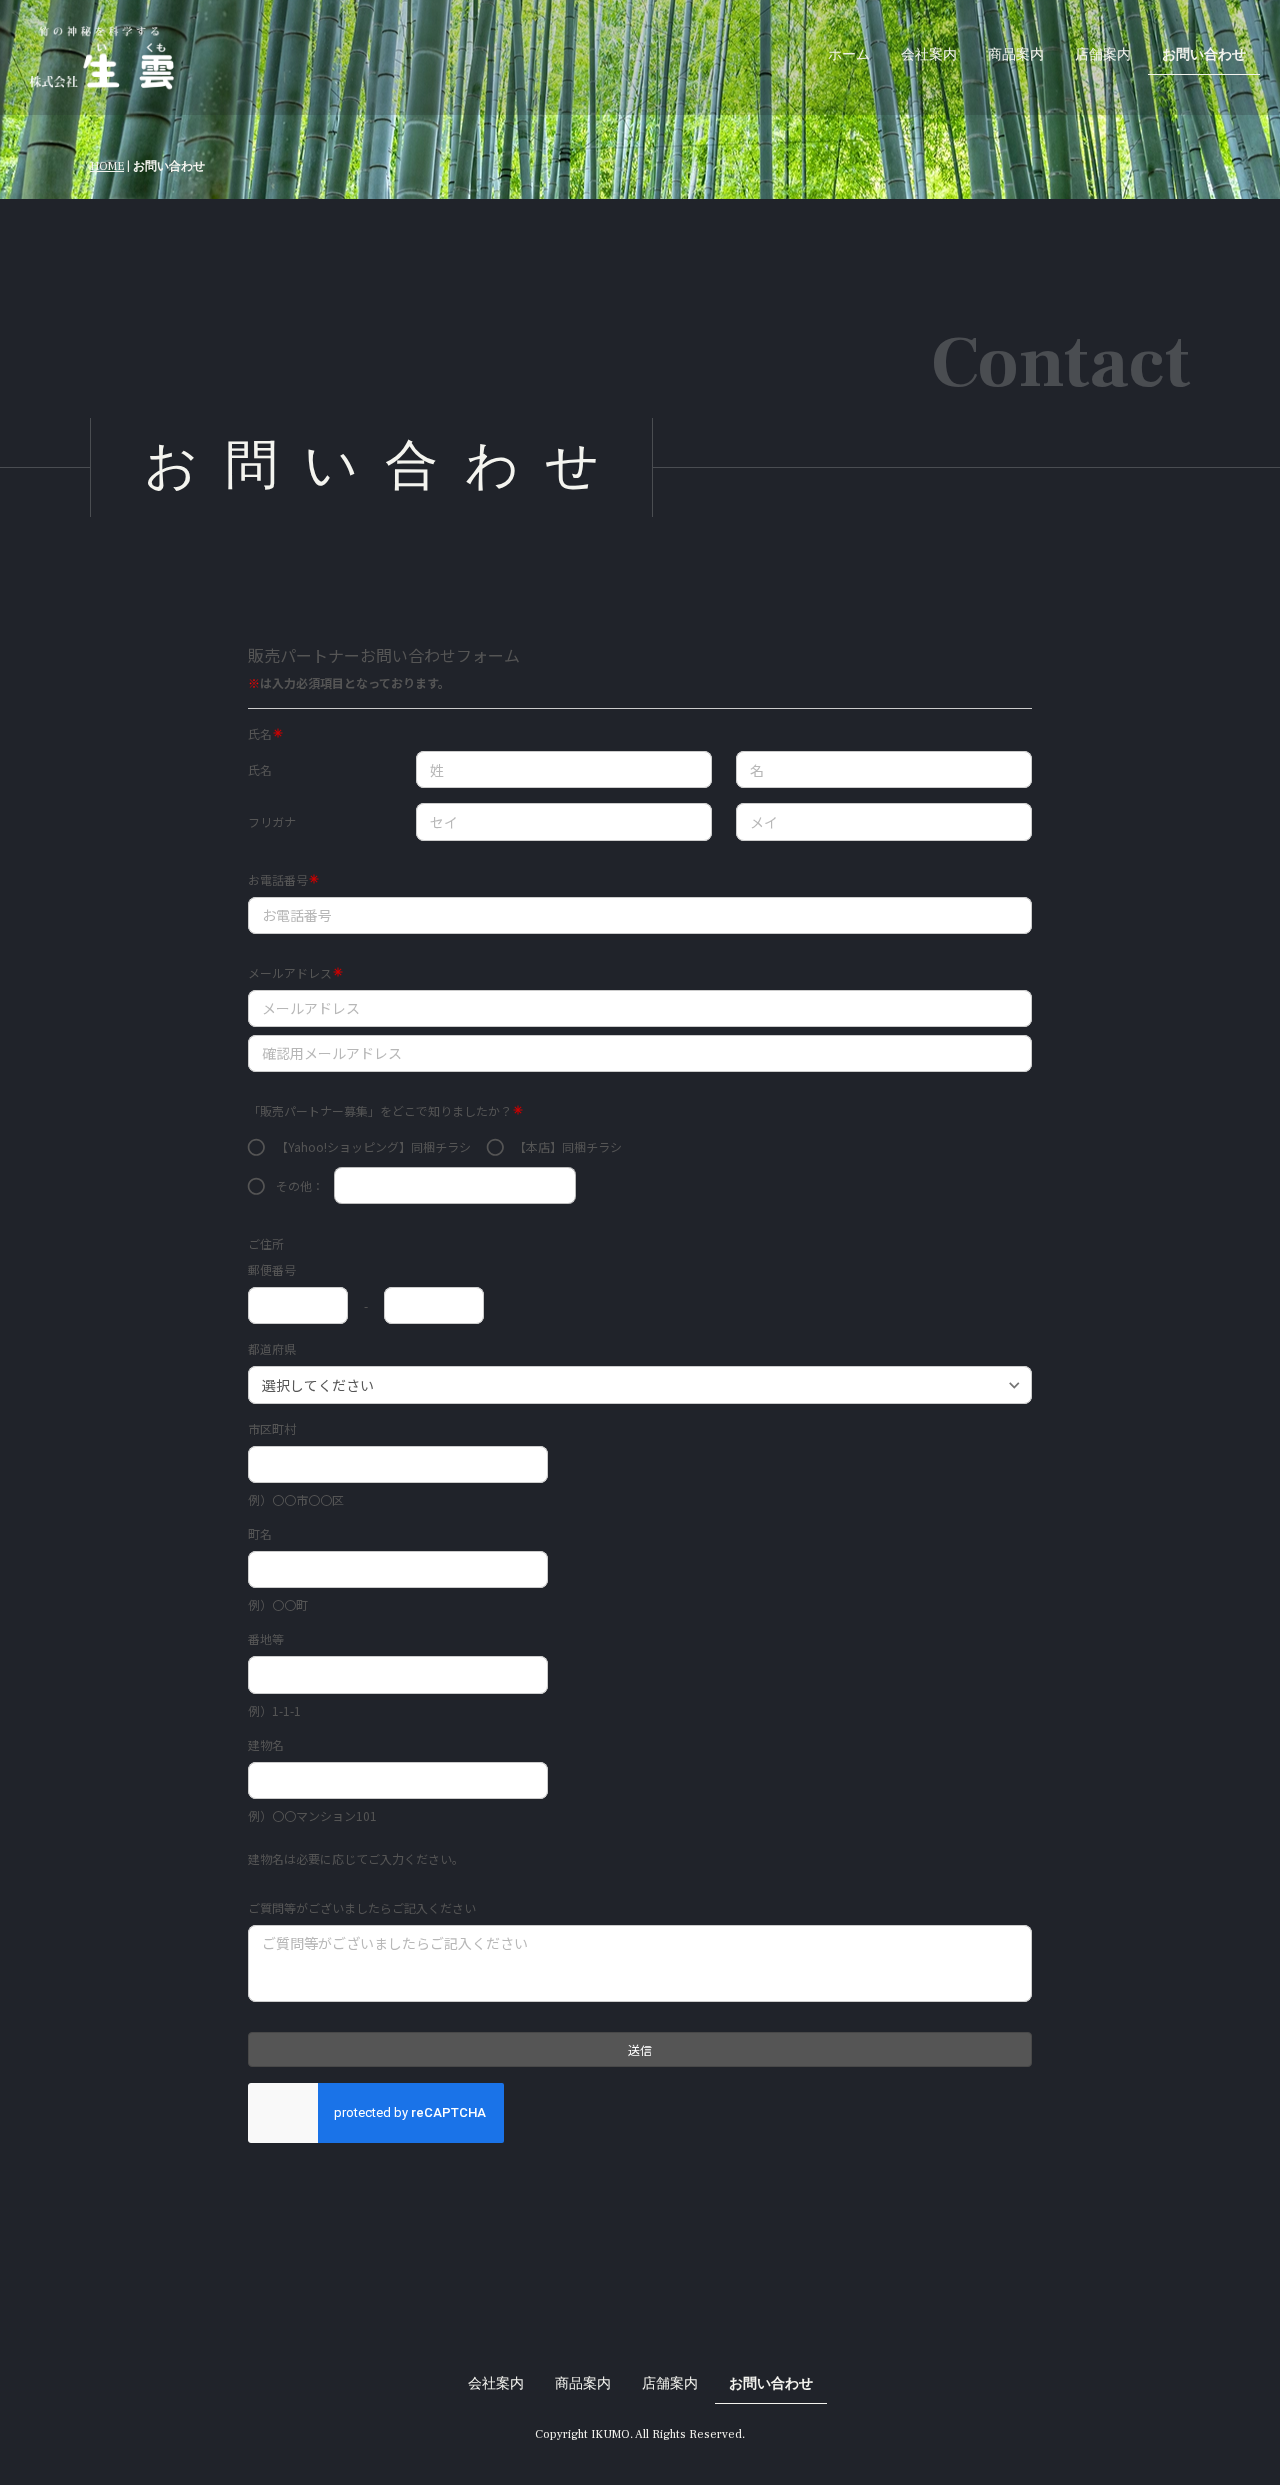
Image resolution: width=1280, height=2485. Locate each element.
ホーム (849, 55)
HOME (107, 166)
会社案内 (929, 55)
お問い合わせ (1204, 55)
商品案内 (1016, 55)
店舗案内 (1103, 55)
